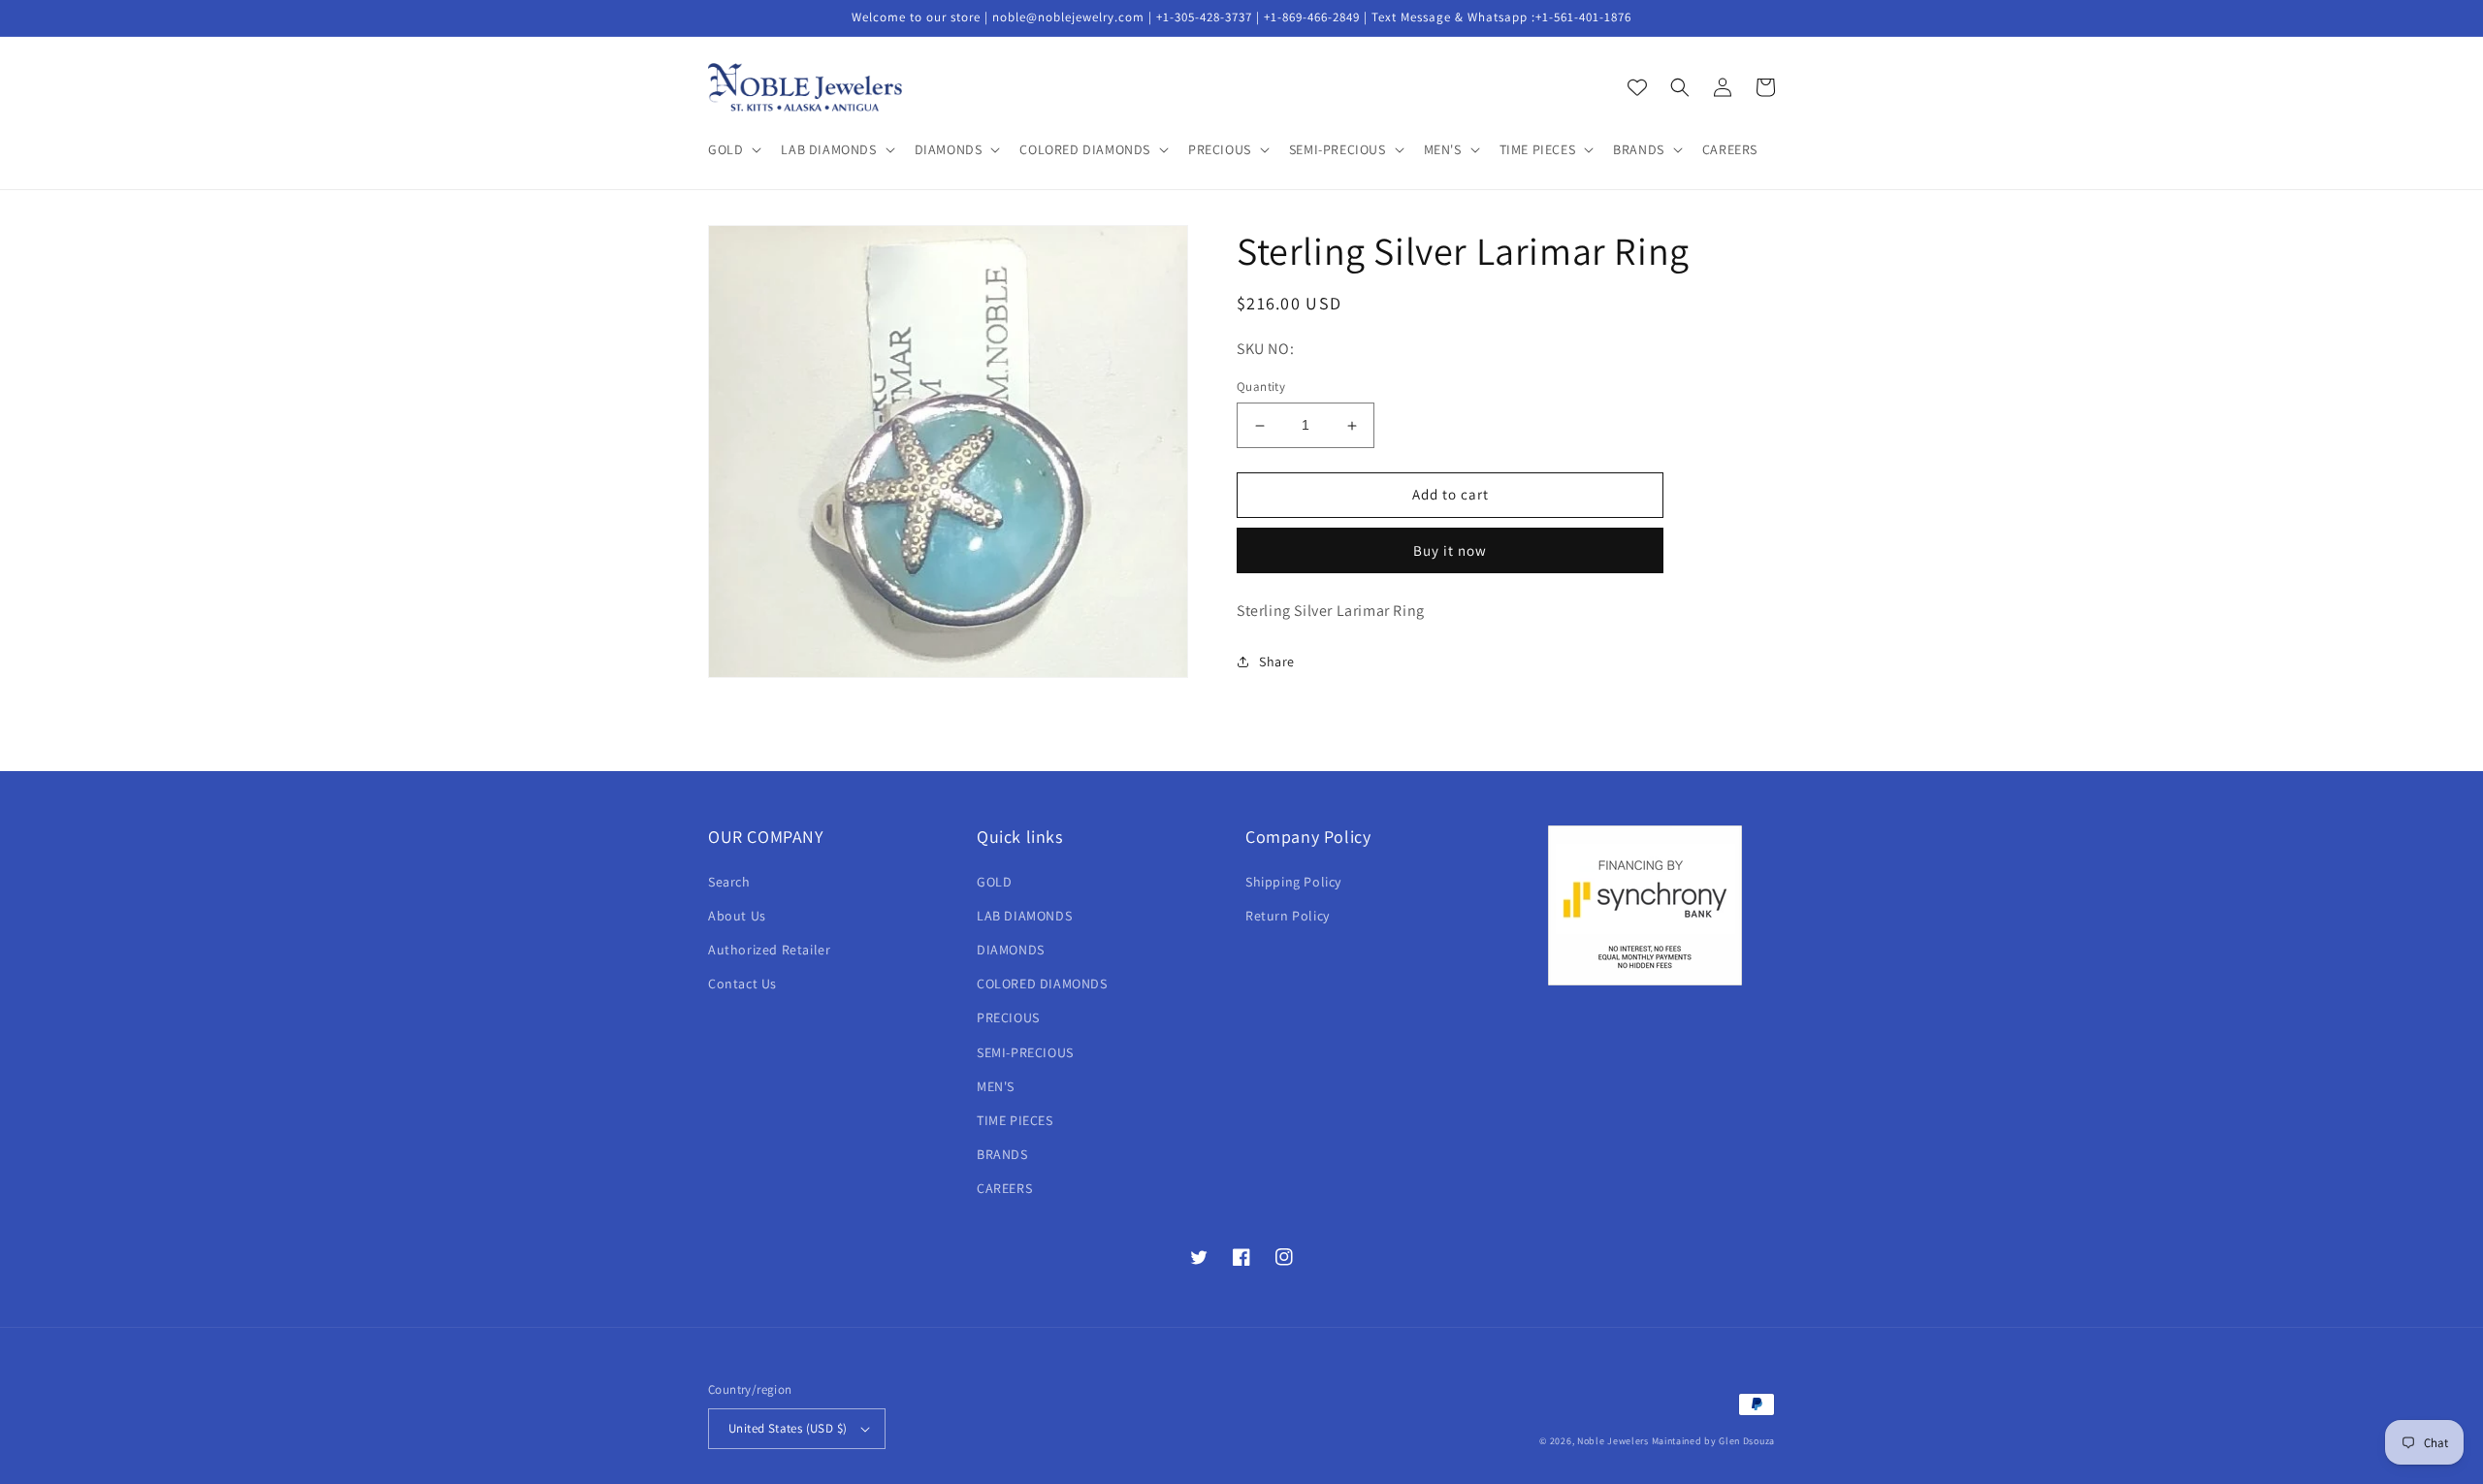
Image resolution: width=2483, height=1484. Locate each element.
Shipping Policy (1293, 882)
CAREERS (1004, 1188)
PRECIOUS (1008, 1017)
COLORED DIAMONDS (1042, 984)
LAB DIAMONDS (1024, 916)
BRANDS (1002, 1154)
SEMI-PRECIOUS (1025, 1052)
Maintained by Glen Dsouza (1714, 1441)
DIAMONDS (1011, 950)
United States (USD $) (788, 1428)
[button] (733, 149)
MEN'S (996, 1086)
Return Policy (1288, 916)
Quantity (1261, 387)
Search (729, 882)
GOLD (994, 882)
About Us (737, 916)
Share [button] (1277, 661)
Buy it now (1450, 550)
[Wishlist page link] (1637, 87)
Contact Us (742, 984)
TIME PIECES (1015, 1120)
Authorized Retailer (769, 950)
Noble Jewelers (1613, 1441)
